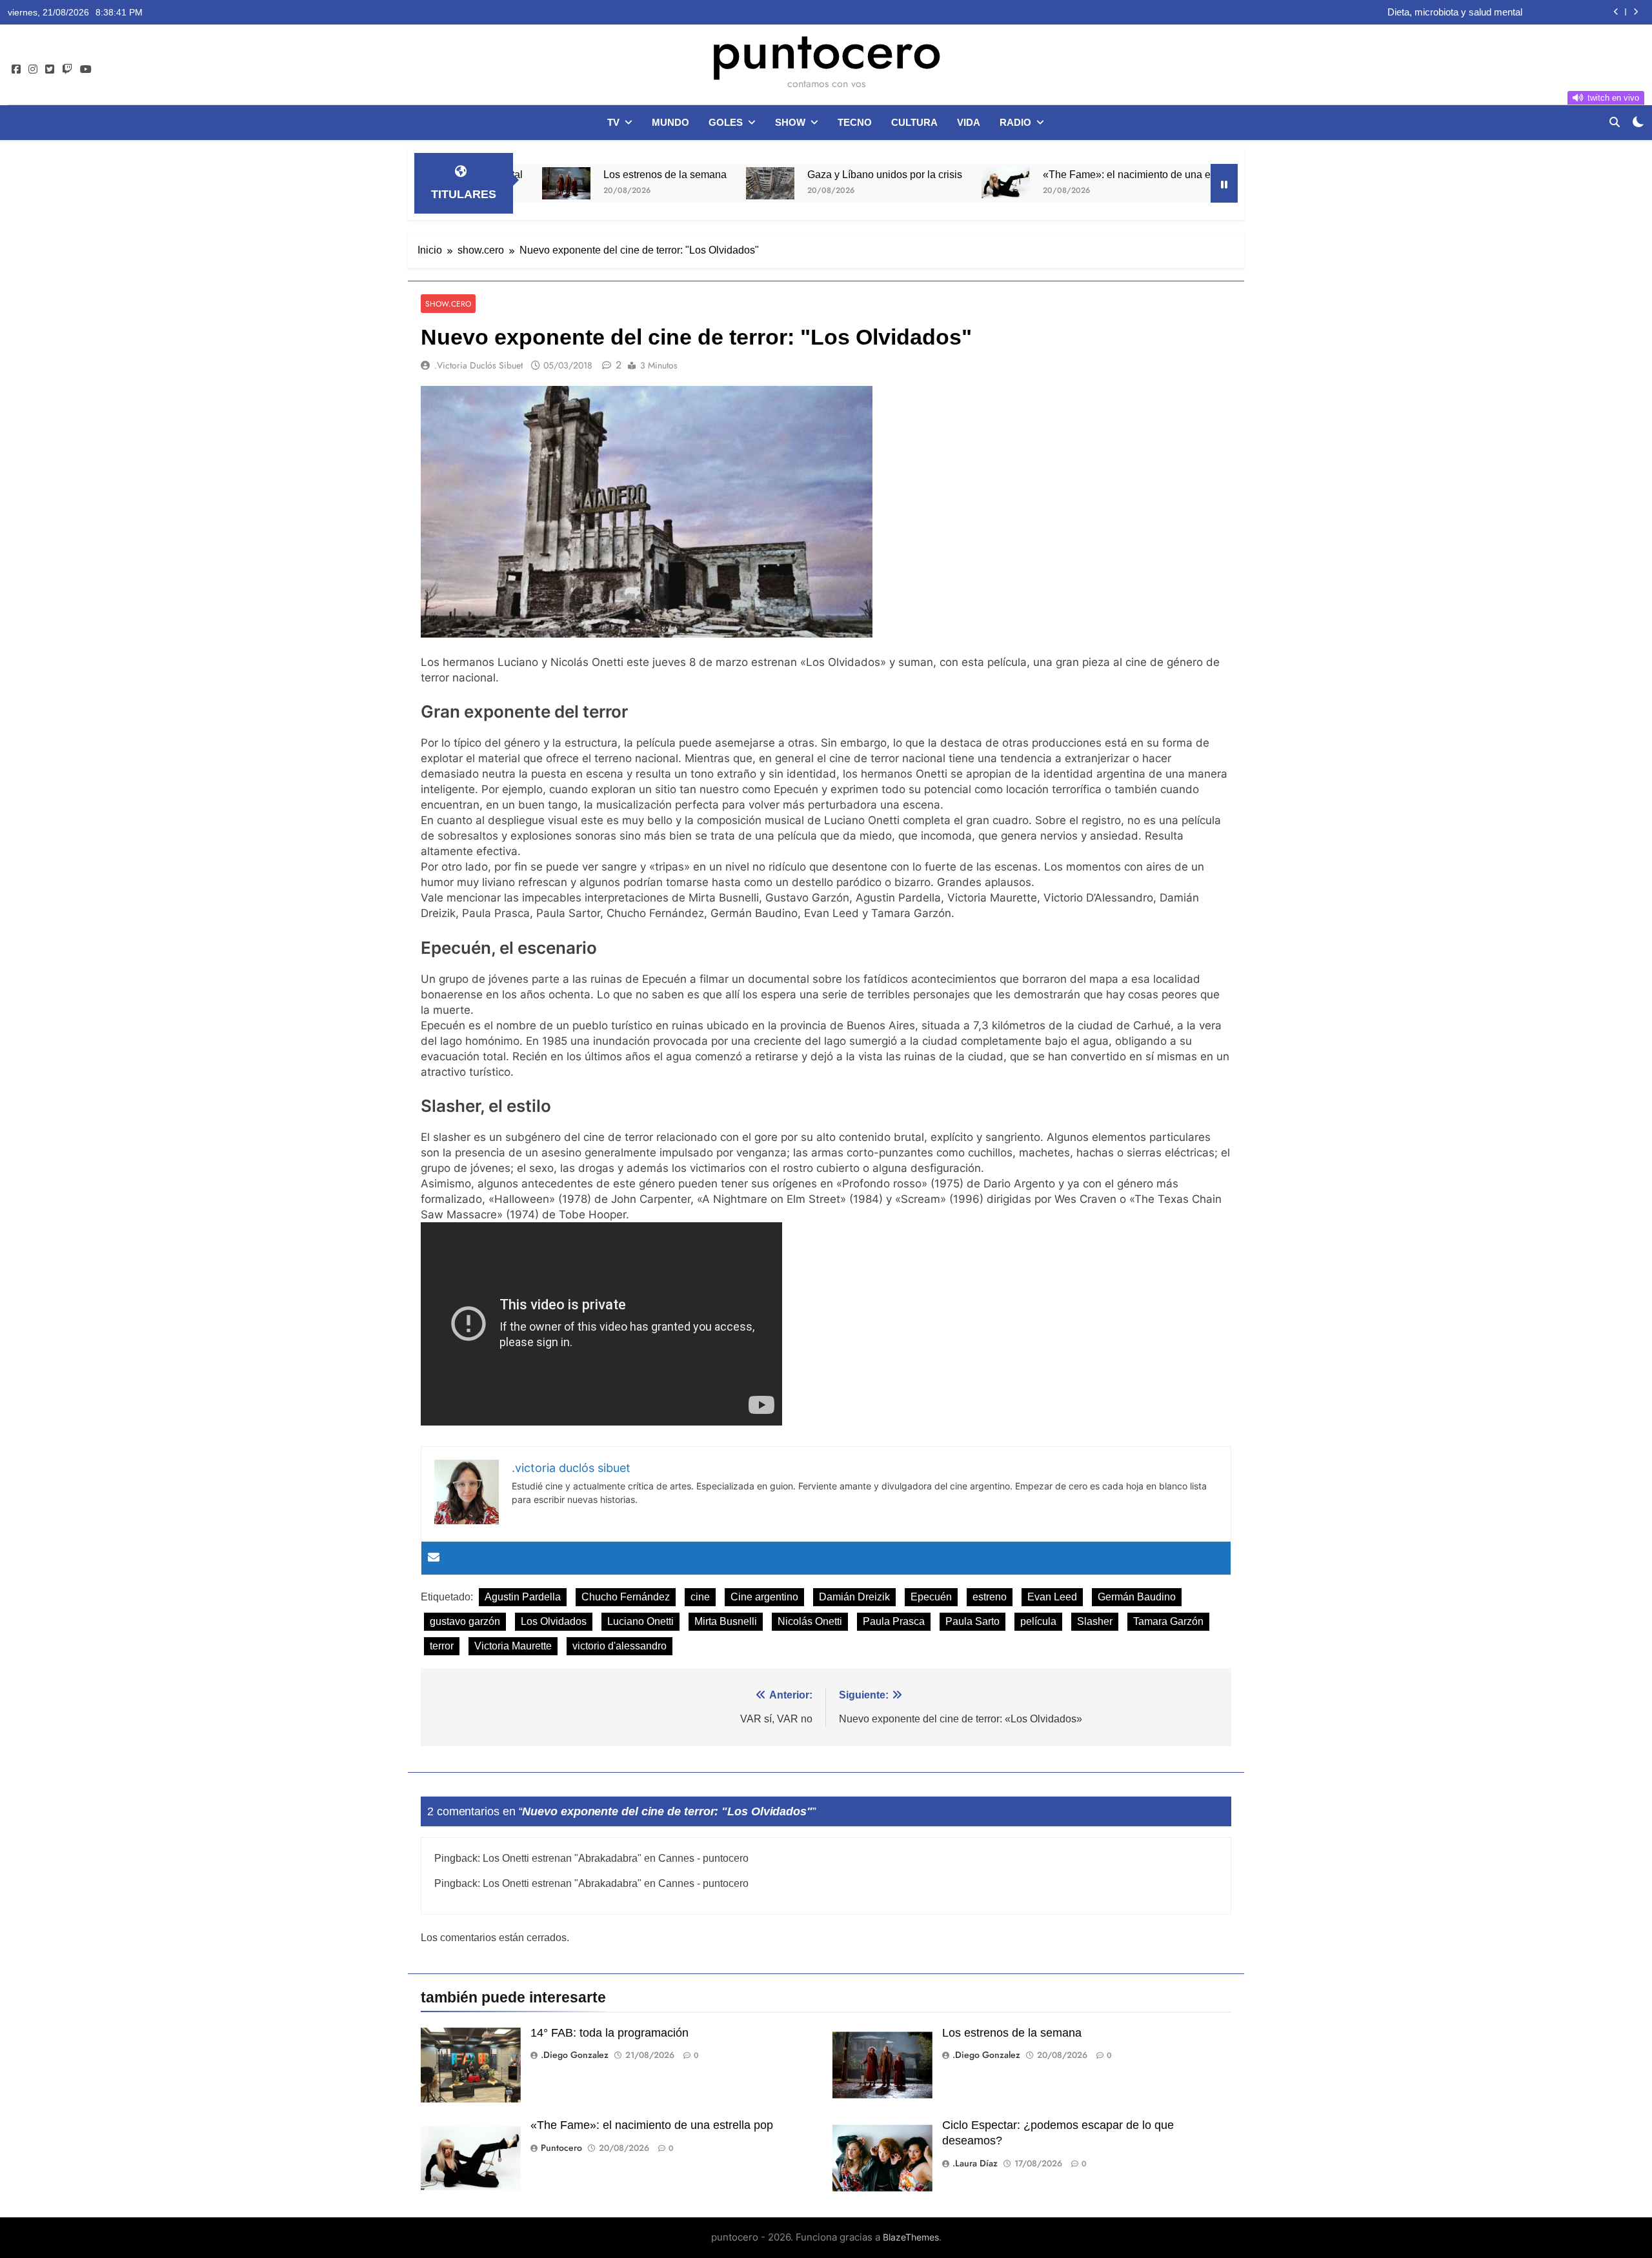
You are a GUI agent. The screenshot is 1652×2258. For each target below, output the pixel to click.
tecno (855, 122)
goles (726, 122)
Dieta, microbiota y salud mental (1455, 12)
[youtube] (86, 70)
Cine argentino (764, 1597)
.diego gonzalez (575, 2055)
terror (442, 1646)
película (1038, 1621)
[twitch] (67, 70)
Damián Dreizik (854, 1597)
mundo (670, 122)
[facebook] (16, 70)
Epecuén (931, 1597)
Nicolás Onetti (810, 1621)
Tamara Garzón (1168, 1621)
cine (700, 1597)
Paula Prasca (894, 1621)
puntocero (826, 50)
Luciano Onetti (640, 1621)
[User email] (434, 1558)
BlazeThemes (911, 2237)
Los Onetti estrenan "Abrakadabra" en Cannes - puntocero (616, 1858)
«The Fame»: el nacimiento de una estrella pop (1045, 174)
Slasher (1095, 1621)
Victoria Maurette (513, 1646)
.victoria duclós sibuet (478, 365)
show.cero (448, 304)
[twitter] (50, 70)
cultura (914, 122)
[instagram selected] (33, 70)
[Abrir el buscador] (1615, 122)
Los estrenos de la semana (559, 174)
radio (1015, 122)
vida (969, 122)
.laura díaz (975, 2163)
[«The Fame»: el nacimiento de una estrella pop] (900, 183)
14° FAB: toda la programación (609, 2033)
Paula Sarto (972, 1621)
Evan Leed (1052, 1597)
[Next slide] (1636, 12)
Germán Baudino (1137, 1597)
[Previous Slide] (1616, 12)
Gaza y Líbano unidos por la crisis (779, 174)
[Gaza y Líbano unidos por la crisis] (664, 183)
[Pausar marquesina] (1224, 183)
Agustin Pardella (523, 1597)
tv (613, 122)
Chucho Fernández (626, 1597)
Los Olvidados (554, 1621)
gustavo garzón (465, 1621)
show (790, 122)
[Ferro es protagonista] (1196, 180)
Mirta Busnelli (726, 1621)
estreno (990, 1597)
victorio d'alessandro (619, 1646)
